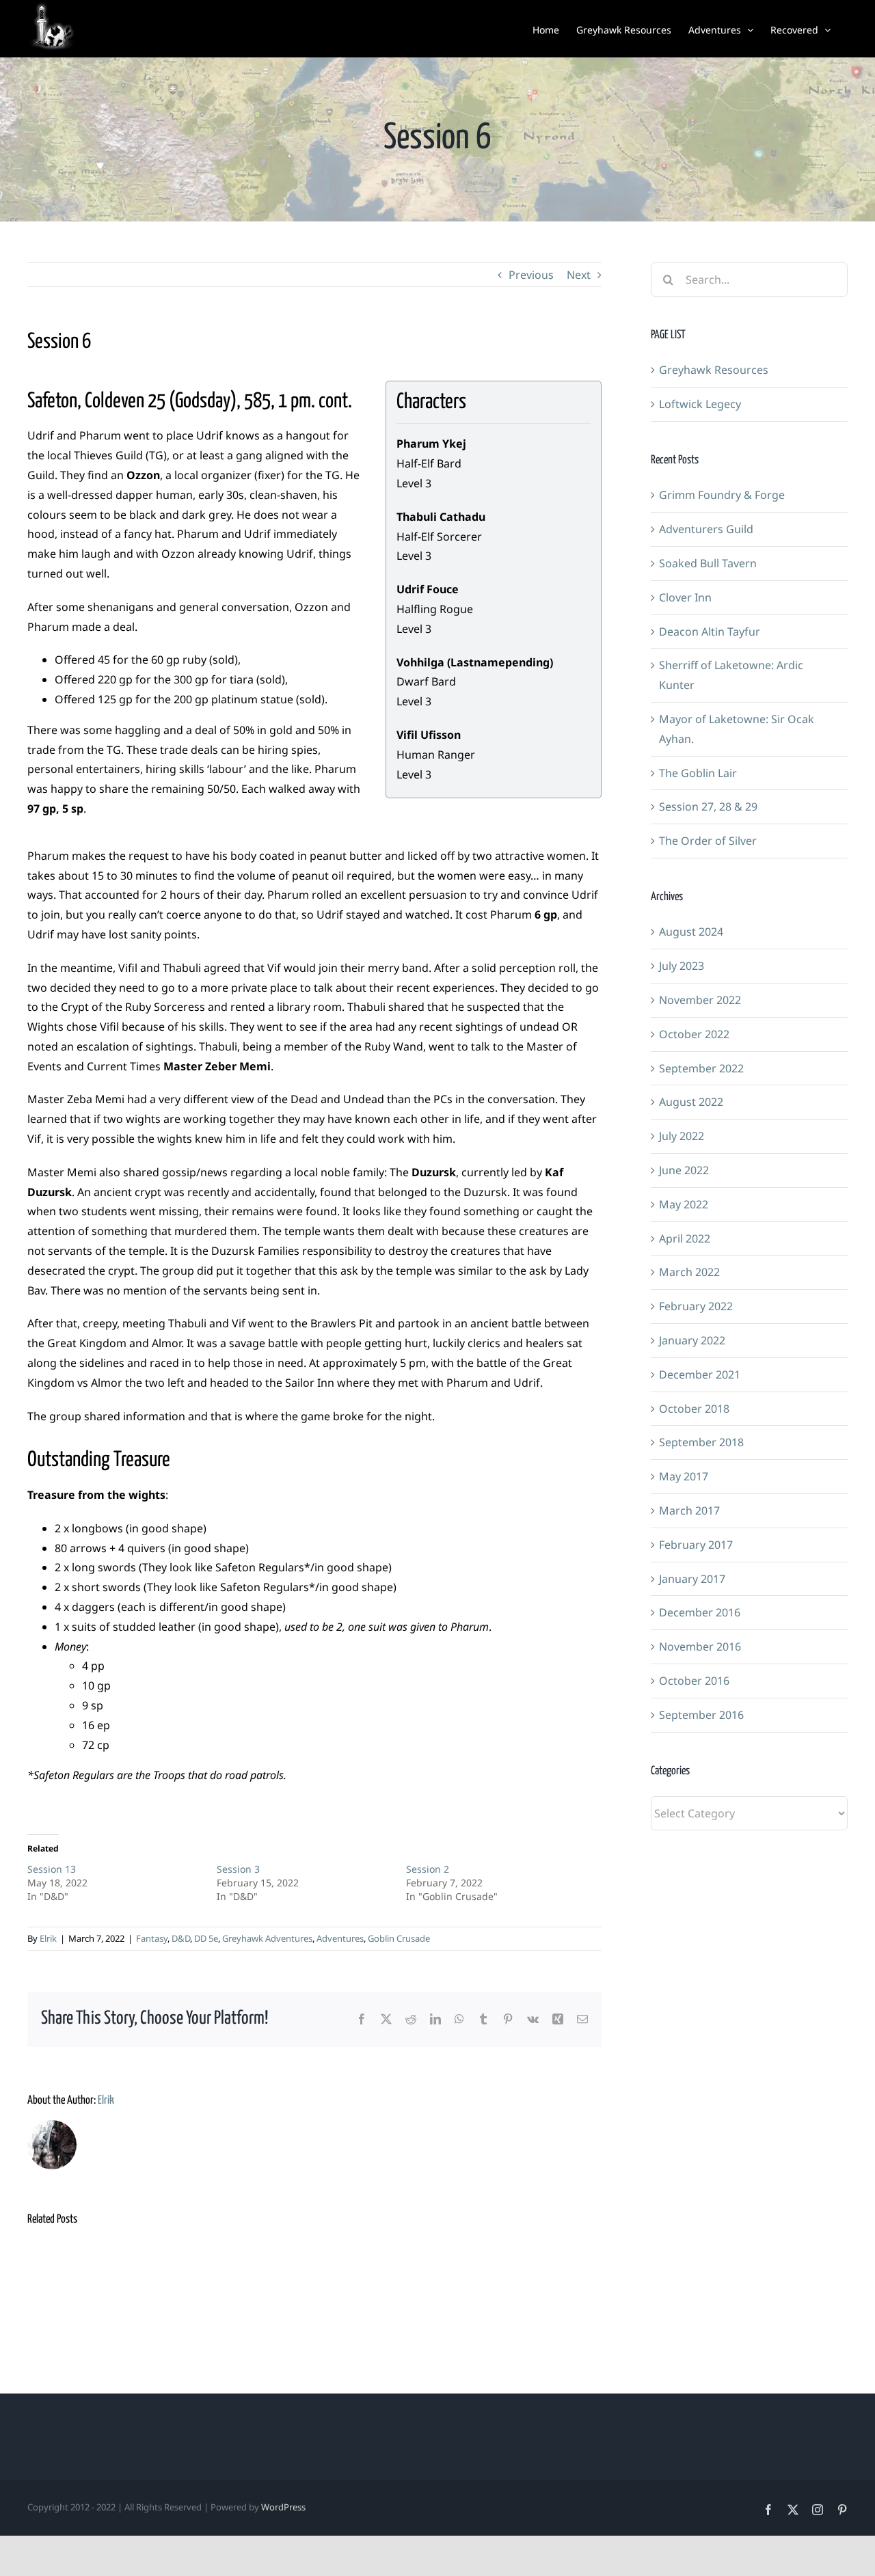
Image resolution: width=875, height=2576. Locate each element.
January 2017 (692, 1579)
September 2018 (701, 1442)
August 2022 (691, 1102)
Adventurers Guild (706, 529)
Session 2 (428, 1869)
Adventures (340, 1938)
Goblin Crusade (399, 1938)
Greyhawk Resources (714, 370)
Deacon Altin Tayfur (710, 632)
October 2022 (694, 1034)
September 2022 (701, 1068)
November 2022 (700, 1000)
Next (579, 275)
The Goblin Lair (698, 773)
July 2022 (682, 1136)
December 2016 (700, 1612)
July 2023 (682, 966)
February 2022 (696, 1306)
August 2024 (691, 932)
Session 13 (52, 1869)
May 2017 (684, 1476)
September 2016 (701, 1715)
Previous (531, 275)
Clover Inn (685, 597)
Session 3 (238, 1869)
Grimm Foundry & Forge (722, 495)
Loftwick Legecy (700, 404)
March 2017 (689, 1510)
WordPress (283, 2507)
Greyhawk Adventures (267, 1938)
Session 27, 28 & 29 (708, 806)
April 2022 (685, 1238)
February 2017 (696, 1545)
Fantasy (152, 1938)
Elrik (48, 1938)
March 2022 (689, 1272)
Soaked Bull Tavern (708, 563)
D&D (181, 1938)
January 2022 (692, 1340)
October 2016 (694, 1681)
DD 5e (206, 1938)
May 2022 (684, 1204)
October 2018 (694, 1409)
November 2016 (700, 1646)
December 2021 (700, 1374)
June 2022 (684, 1170)
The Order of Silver (708, 841)
